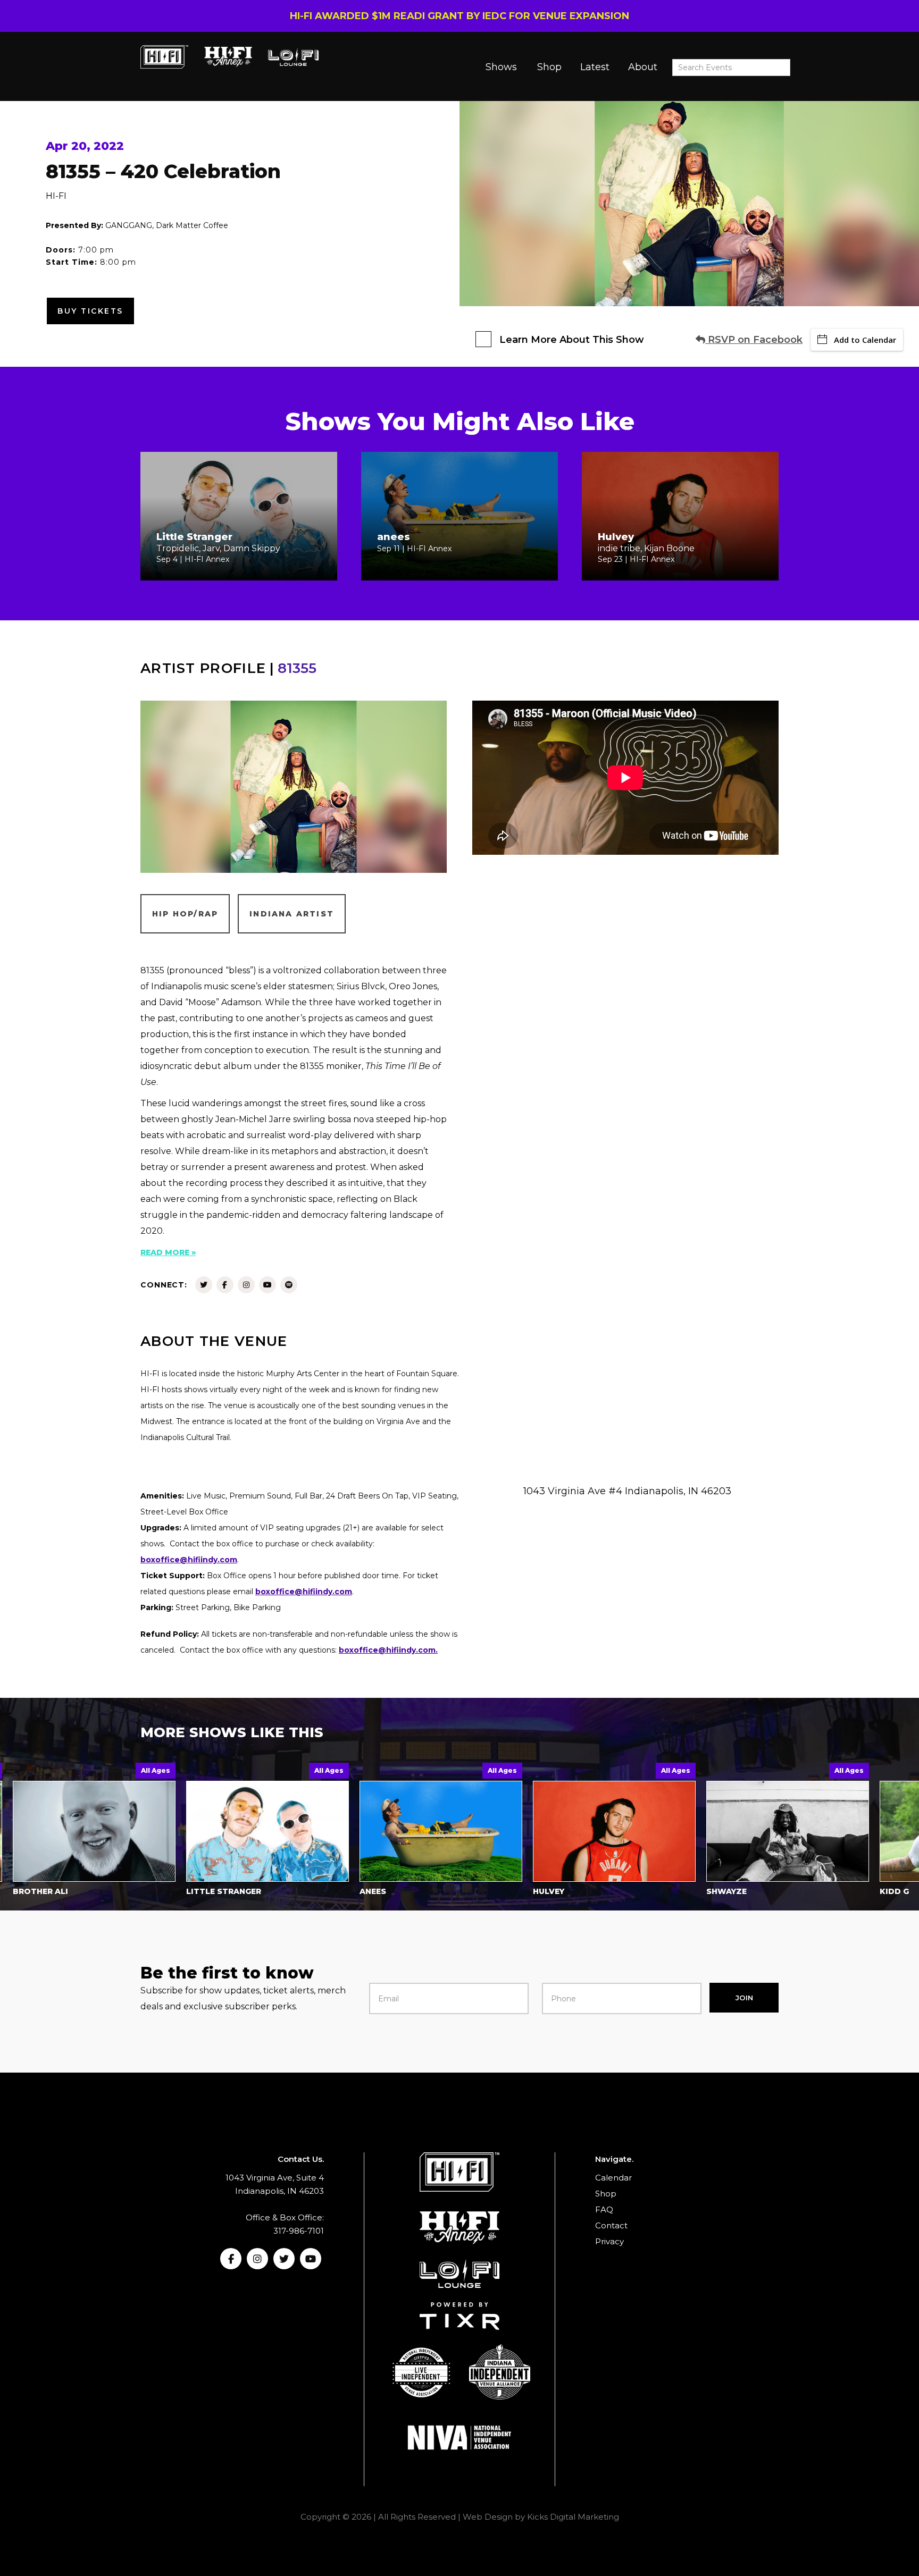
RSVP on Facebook (754, 340)
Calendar (613, 2178)
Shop (549, 67)
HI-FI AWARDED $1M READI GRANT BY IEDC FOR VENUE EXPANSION (459, 16)
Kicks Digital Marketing (573, 2517)
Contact (611, 2225)
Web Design (488, 2517)
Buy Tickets (90, 311)
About (643, 67)
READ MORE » (168, 1252)
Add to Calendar (865, 340)
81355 (297, 668)
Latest (595, 67)
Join (744, 1998)
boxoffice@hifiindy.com (304, 1592)
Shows (501, 67)
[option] (188, 1832)
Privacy (609, 2241)
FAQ (604, 2209)
